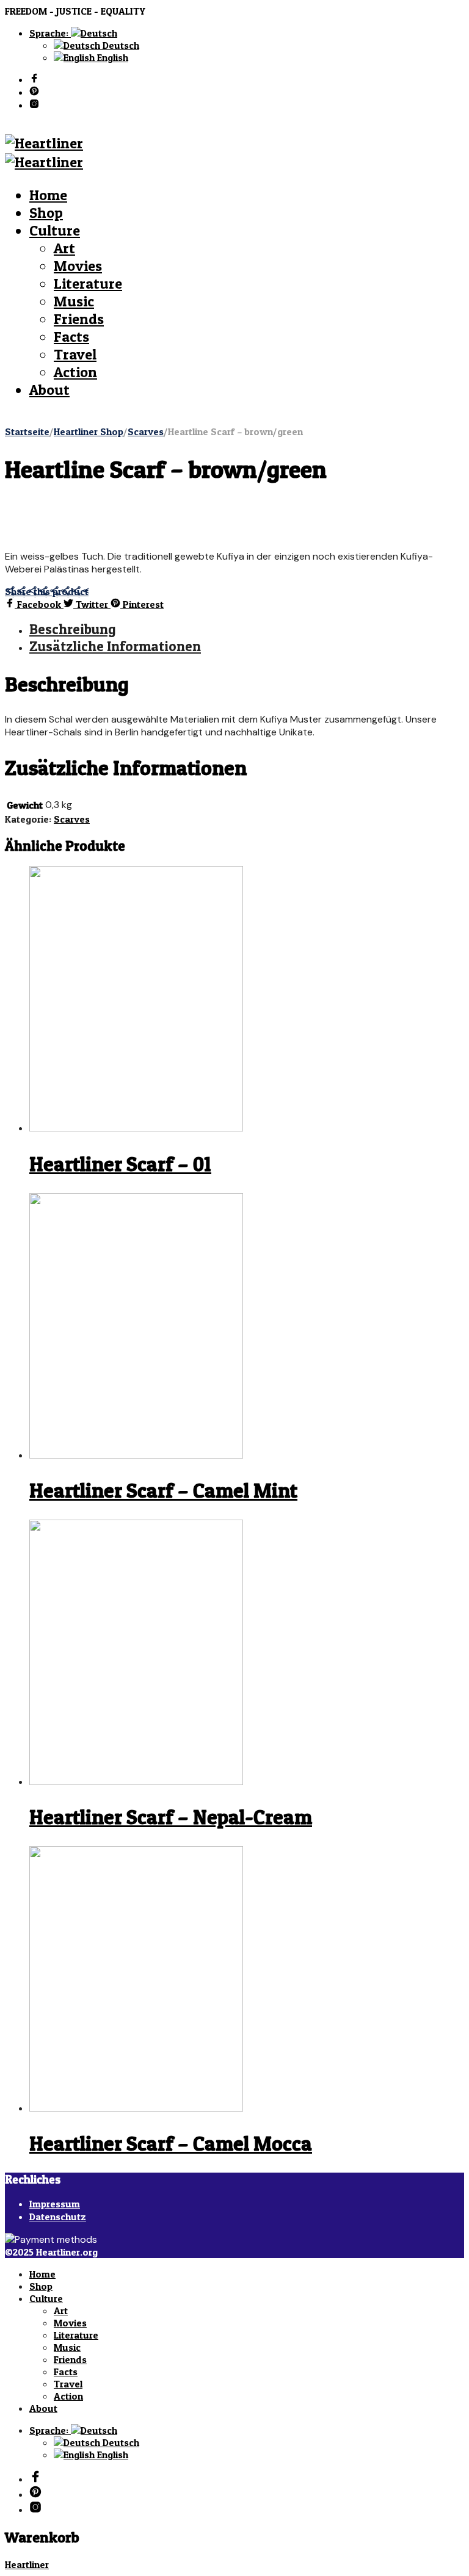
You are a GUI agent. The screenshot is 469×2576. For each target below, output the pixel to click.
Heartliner (27, 2564)
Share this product (47, 591)
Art (64, 248)
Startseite (27, 431)
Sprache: (50, 33)
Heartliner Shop (89, 431)
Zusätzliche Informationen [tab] (115, 646)
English (111, 57)
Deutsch (120, 45)
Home (48, 195)
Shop (46, 213)
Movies (78, 266)
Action (75, 372)
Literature (88, 283)
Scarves (146, 431)
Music (74, 301)
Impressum (55, 2204)
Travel (75, 354)
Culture (55, 230)
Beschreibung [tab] (72, 629)
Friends (79, 319)
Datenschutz (58, 2217)
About (49, 390)
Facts (71, 337)
